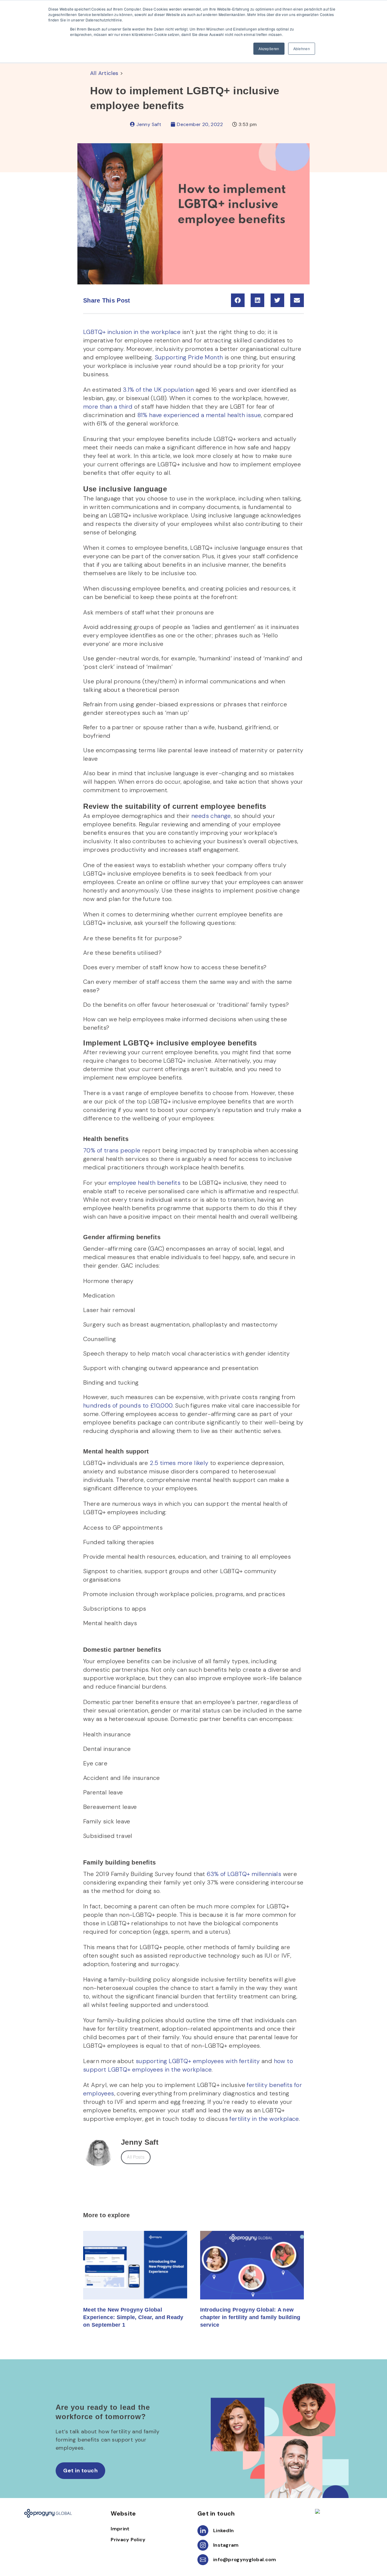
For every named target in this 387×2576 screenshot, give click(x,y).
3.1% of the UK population (158, 390)
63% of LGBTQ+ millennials (243, 1874)
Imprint (120, 2529)
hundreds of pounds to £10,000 (128, 1405)
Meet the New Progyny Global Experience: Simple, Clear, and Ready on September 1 (133, 2317)
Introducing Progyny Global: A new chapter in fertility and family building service (250, 2317)
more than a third (108, 407)
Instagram (226, 2545)
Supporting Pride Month (189, 357)
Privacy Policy (128, 2540)
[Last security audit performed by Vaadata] (339, 2511)
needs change (211, 816)
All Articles (104, 73)
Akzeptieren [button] (269, 49)
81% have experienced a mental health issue (198, 415)
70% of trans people (112, 1150)
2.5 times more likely (178, 1463)
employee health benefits (145, 1183)
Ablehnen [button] (302, 49)
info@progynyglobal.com (245, 2560)
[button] (238, 300)
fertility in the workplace (264, 2119)
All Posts (136, 2157)
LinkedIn (223, 2531)
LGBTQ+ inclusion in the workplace (132, 332)
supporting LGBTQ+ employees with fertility (198, 2061)
